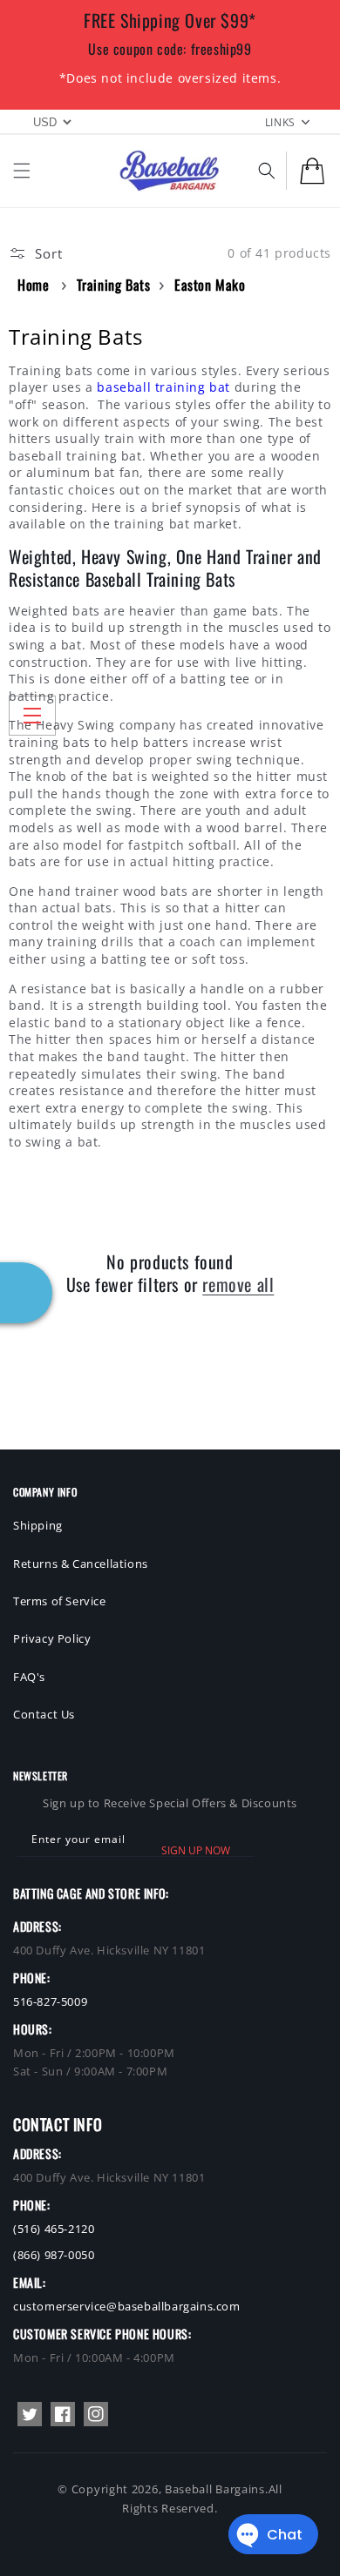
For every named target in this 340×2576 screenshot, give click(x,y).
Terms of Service (60, 1601)
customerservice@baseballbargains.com (127, 2306)
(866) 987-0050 (54, 2255)
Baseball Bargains (215, 2489)
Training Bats (114, 285)
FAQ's (29, 1677)
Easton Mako (210, 285)
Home (33, 285)
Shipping (38, 1525)
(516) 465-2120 (54, 2229)
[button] (22, 171)
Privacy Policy (52, 1638)
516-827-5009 (50, 2001)
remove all (238, 1284)
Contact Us (44, 1714)
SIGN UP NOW (196, 1850)
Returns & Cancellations (81, 1564)
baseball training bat (163, 387)
